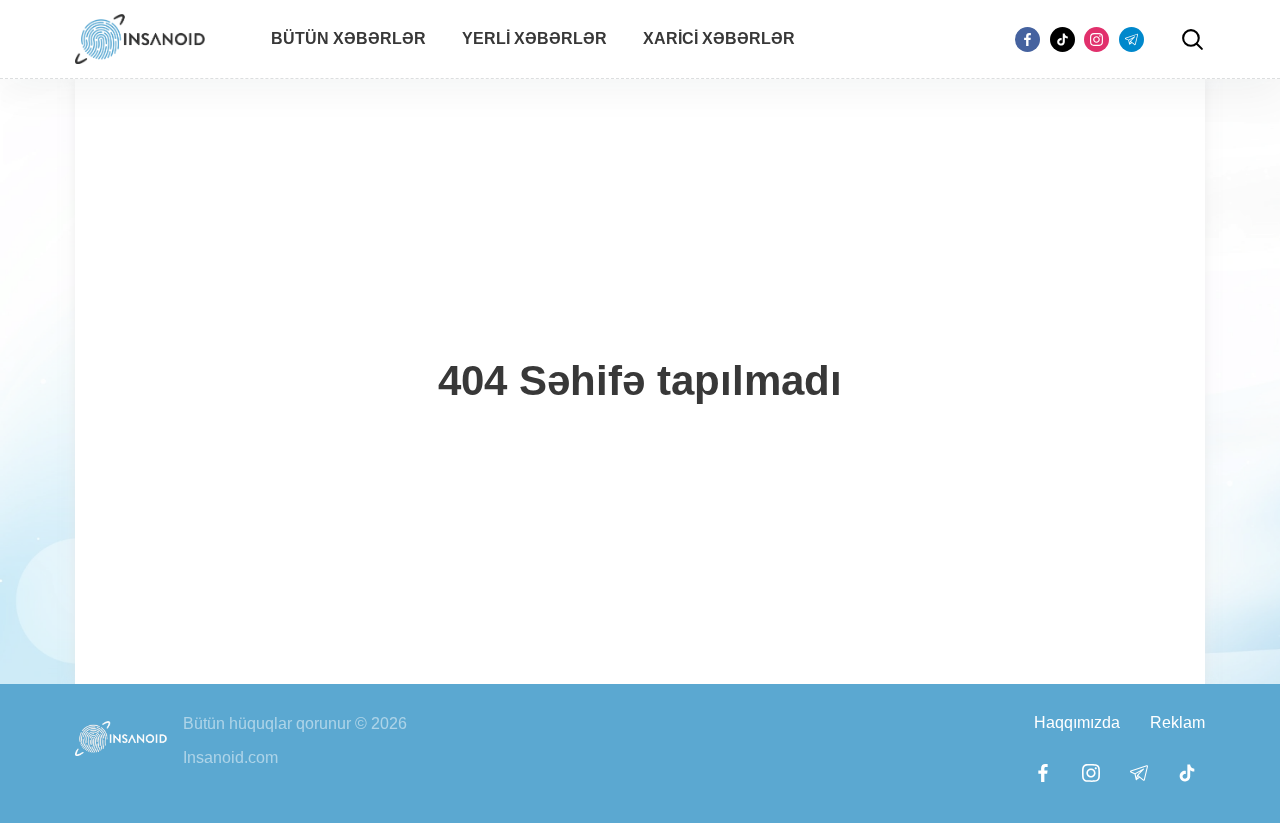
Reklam (1177, 722)
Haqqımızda (1077, 722)
